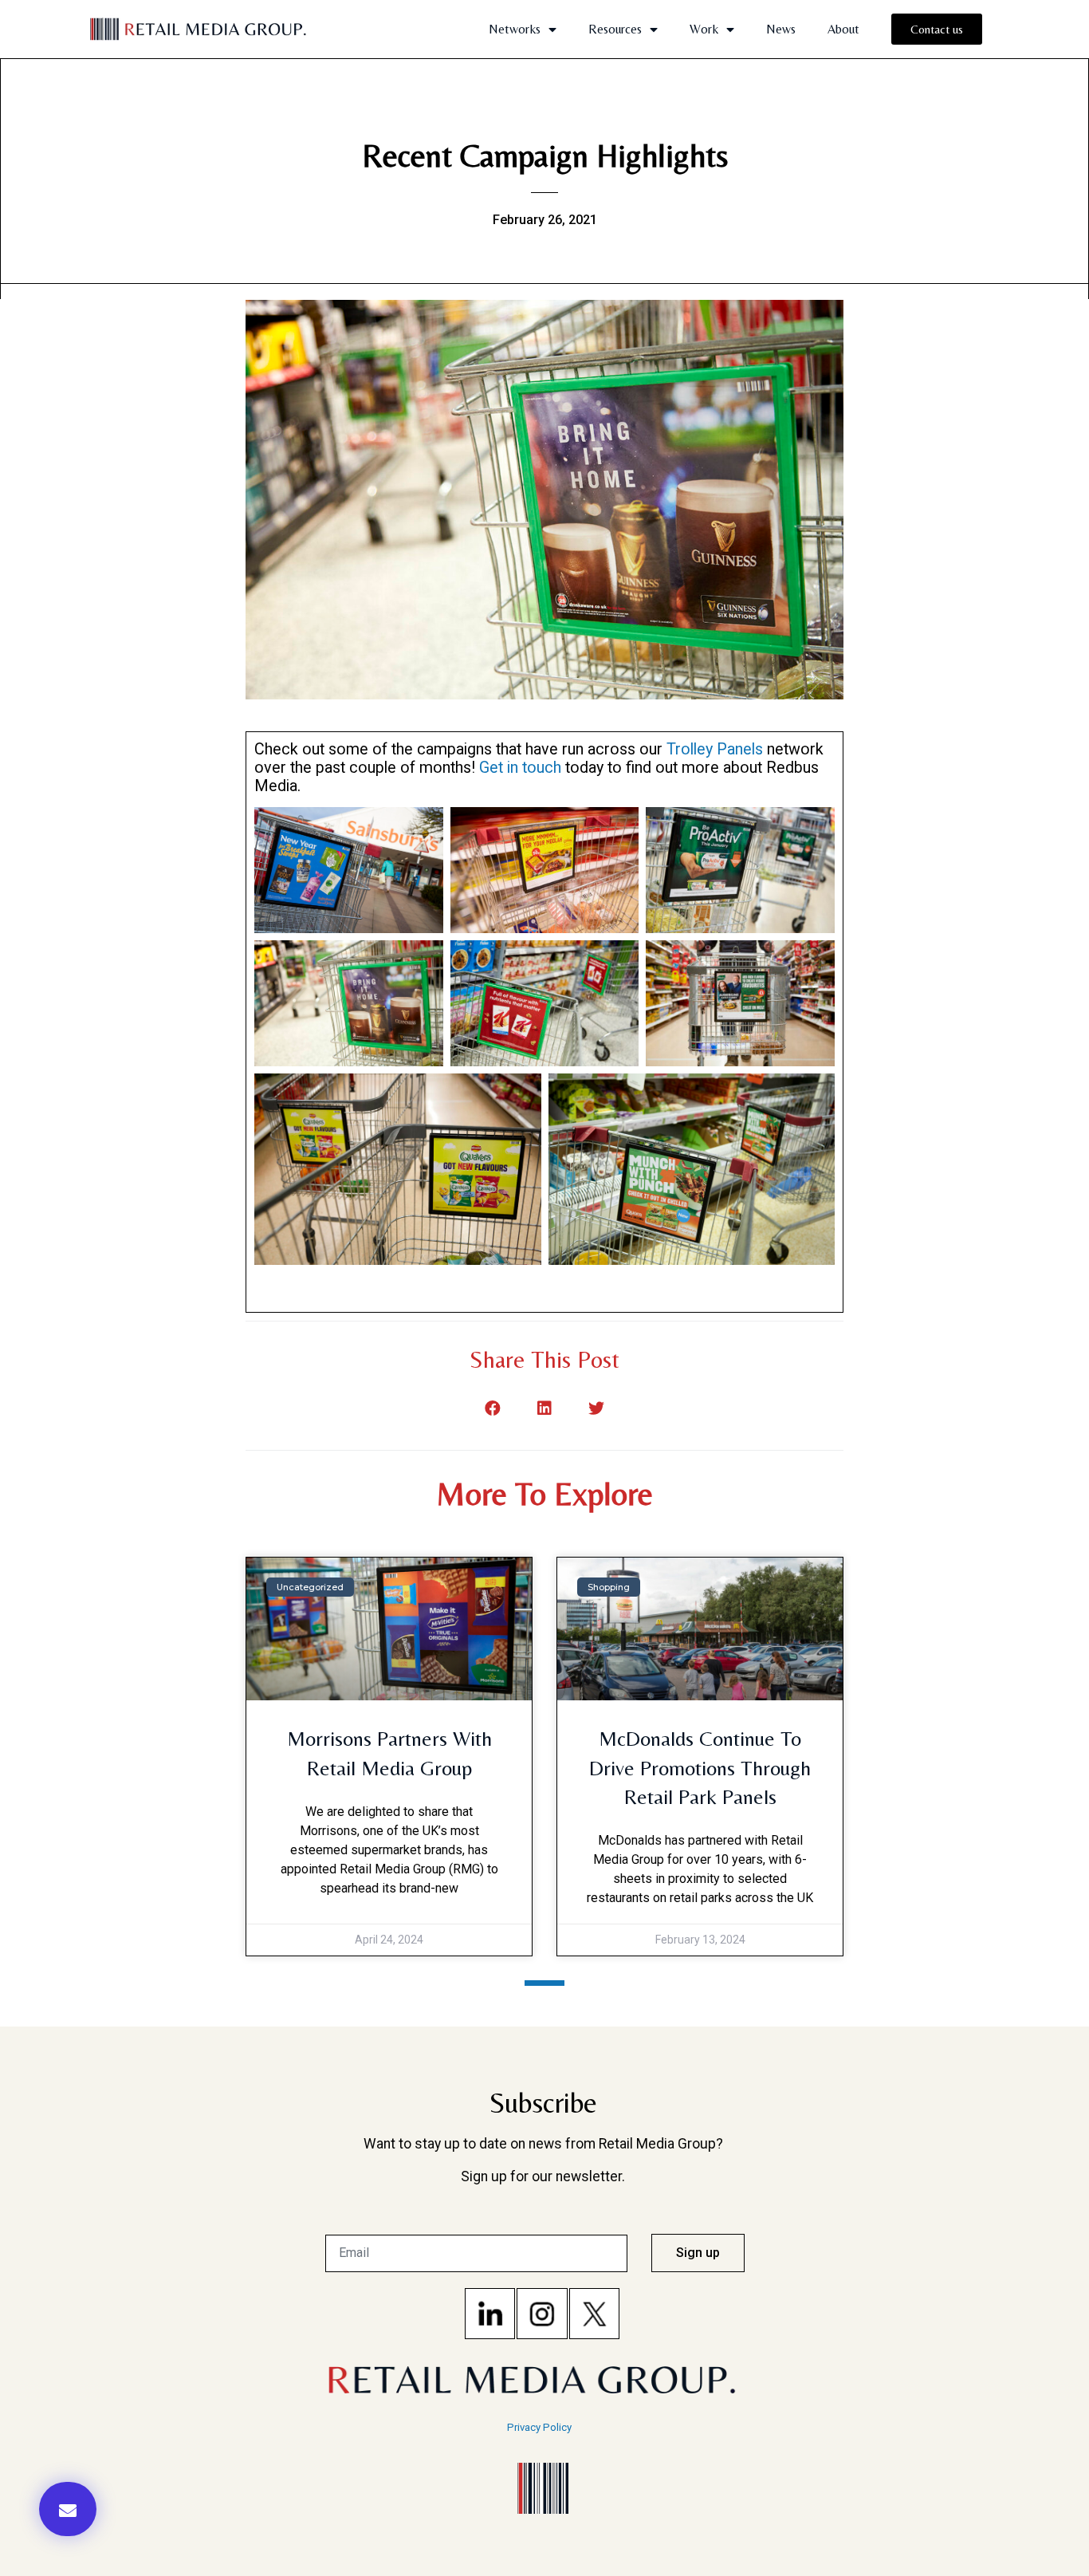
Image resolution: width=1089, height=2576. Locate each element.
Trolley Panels (715, 749)
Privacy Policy (539, 2427)
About (843, 29)
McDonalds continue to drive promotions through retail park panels (700, 1768)
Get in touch (522, 768)
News (781, 29)
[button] (68, 2509)
